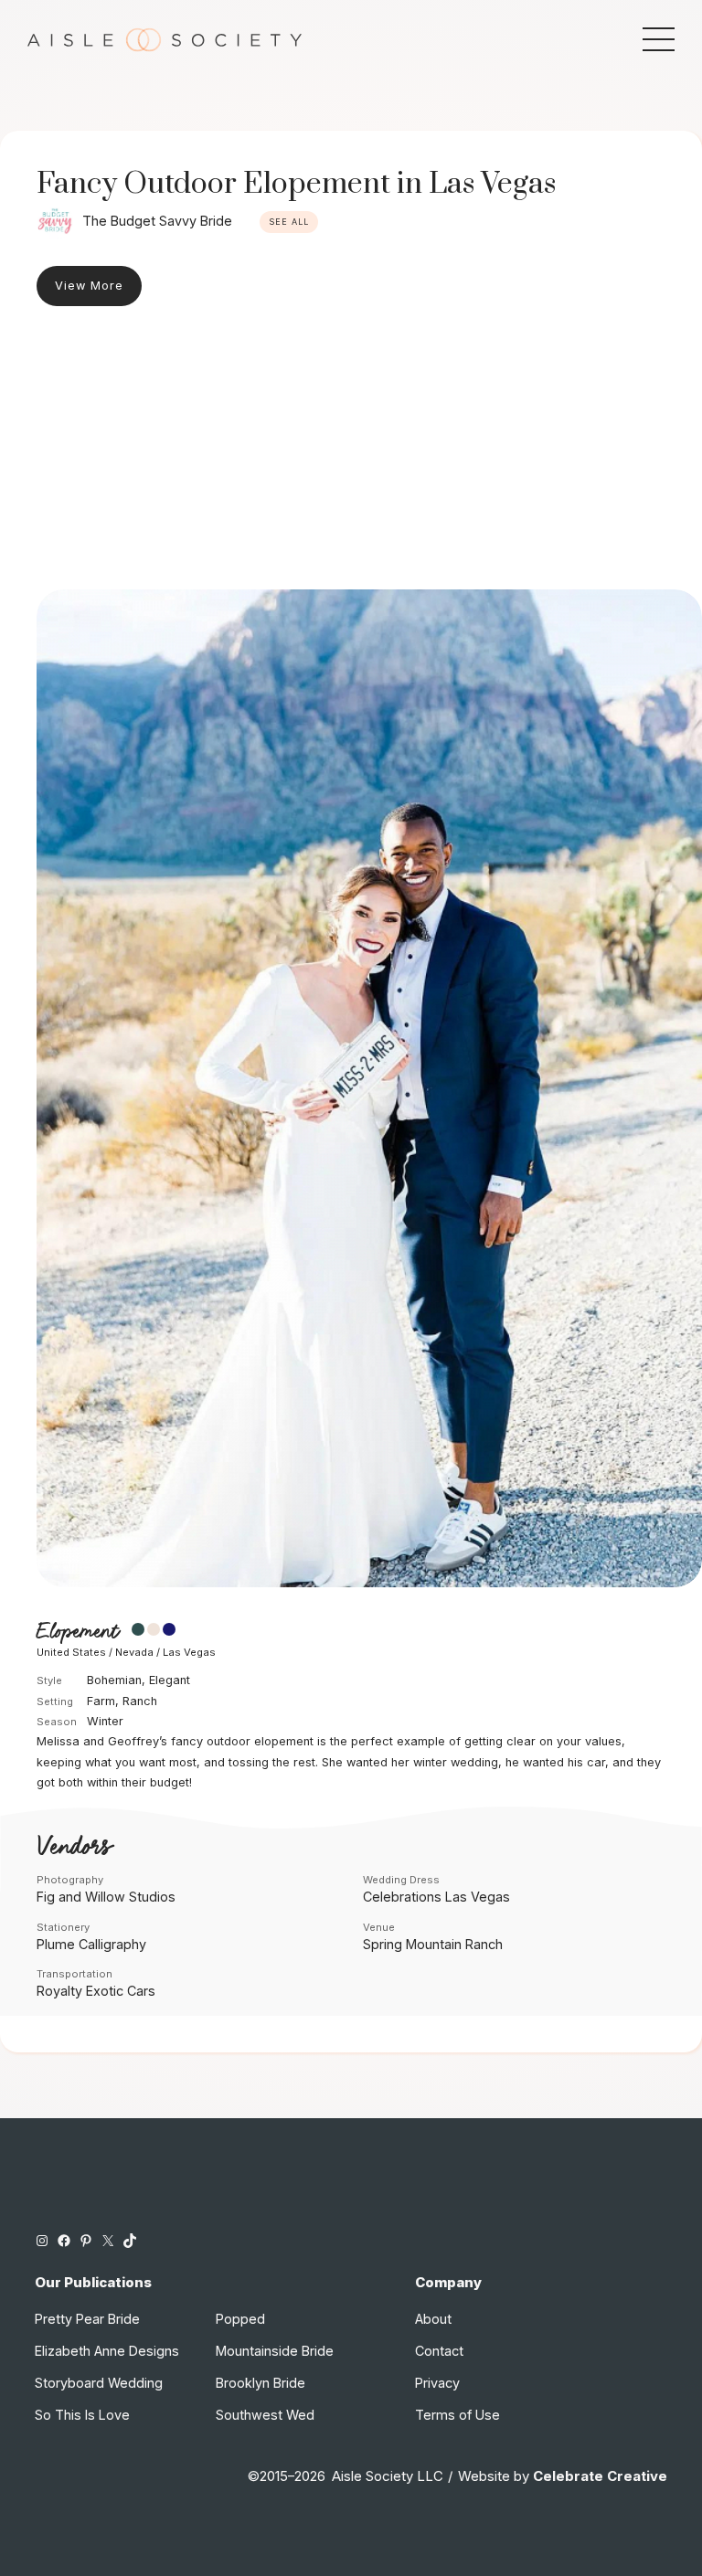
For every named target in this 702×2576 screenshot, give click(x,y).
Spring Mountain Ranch (433, 1944)
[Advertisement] (351, 452)
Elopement (77, 1632)
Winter (105, 1721)
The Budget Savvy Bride (157, 221)
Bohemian (114, 1680)
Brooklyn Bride (261, 2383)
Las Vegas (189, 1652)
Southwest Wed (265, 2415)
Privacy (437, 2383)
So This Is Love (82, 2415)
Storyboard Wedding (99, 2383)
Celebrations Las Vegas (436, 1897)
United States (71, 1652)
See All (289, 222)
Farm (101, 1701)
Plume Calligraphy (91, 1944)
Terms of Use (457, 2415)
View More (89, 286)
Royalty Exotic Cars (96, 1991)
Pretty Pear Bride (87, 2319)
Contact (439, 2351)
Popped (240, 2319)
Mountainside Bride (275, 2351)
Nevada (134, 1652)
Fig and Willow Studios (106, 1897)
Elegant (170, 1680)
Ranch (140, 1701)
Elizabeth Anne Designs (107, 2351)
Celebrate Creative (600, 2476)
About (433, 2319)
